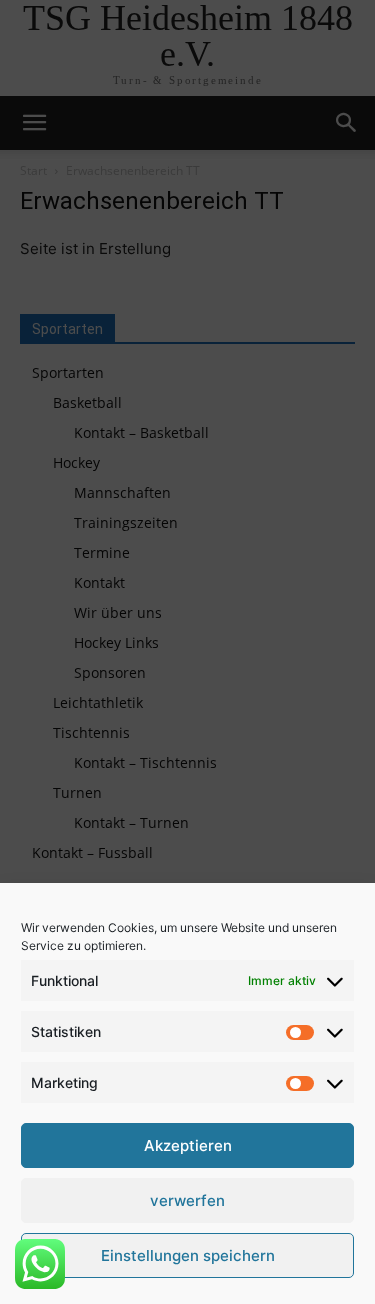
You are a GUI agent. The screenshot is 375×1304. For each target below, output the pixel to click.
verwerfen (187, 1200)
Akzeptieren (188, 1145)
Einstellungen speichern (188, 1255)
